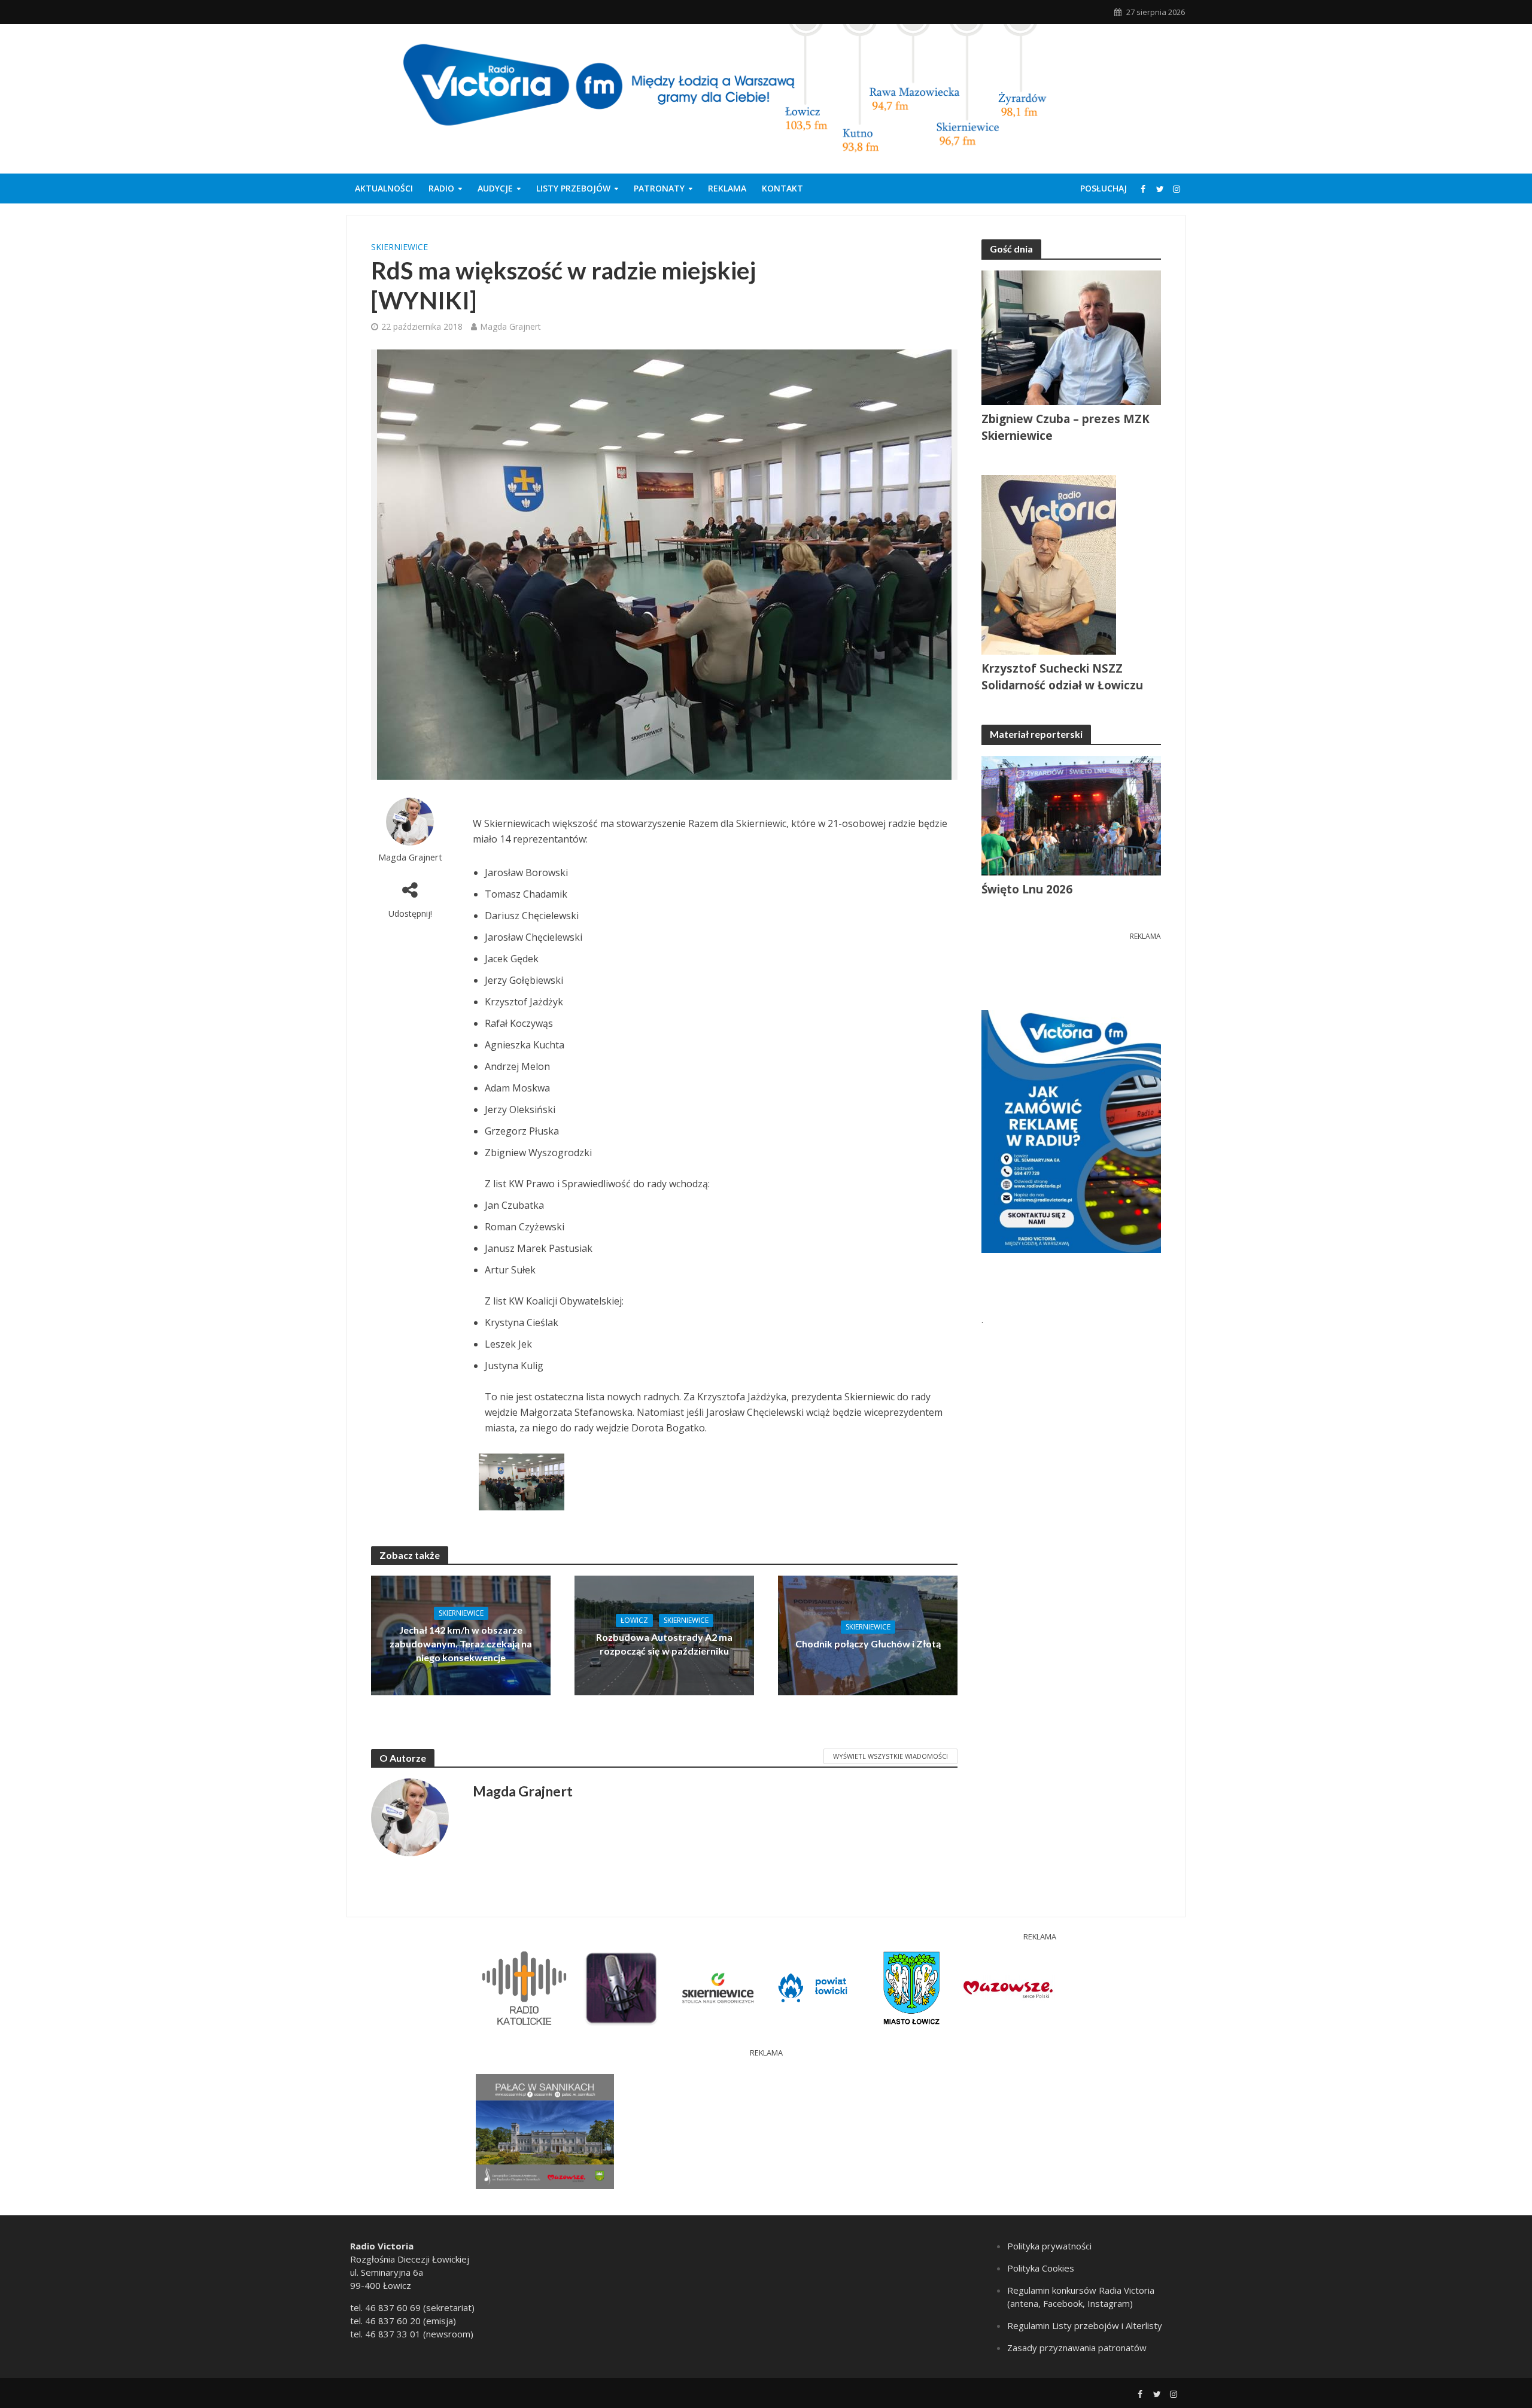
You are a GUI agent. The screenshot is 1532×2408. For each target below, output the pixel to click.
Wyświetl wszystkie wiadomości (890, 1756)
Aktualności (384, 188)
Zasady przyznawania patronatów (1077, 2348)
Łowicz (634, 1620)
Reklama (727, 188)
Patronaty (659, 188)
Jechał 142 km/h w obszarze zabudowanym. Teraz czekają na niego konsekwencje (461, 1644)
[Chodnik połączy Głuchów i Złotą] (868, 1635)
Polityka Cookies (1041, 2268)
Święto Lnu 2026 (1027, 889)
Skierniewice (399, 247)
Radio (441, 188)
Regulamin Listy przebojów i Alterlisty (1085, 2325)
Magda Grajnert (510, 326)
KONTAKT (782, 188)
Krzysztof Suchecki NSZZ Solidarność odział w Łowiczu (1062, 677)
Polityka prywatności (1049, 2246)
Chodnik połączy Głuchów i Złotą (868, 1644)
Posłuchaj (1104, 188)
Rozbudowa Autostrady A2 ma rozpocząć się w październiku (664, 1644)
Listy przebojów (573, 188)
